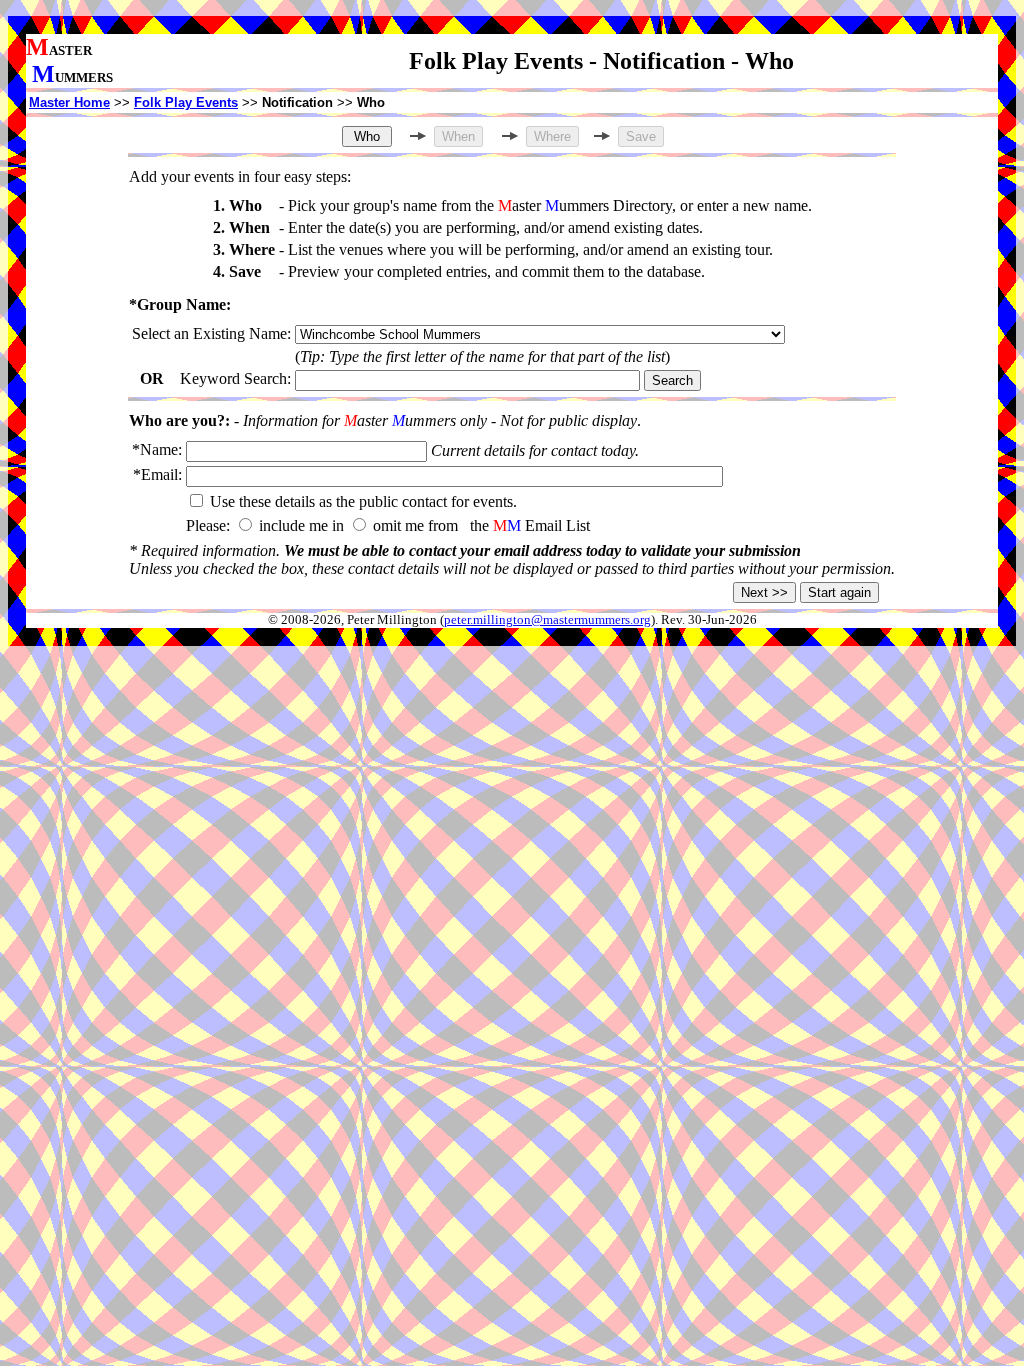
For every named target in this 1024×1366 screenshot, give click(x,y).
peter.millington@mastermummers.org (547, 620)
